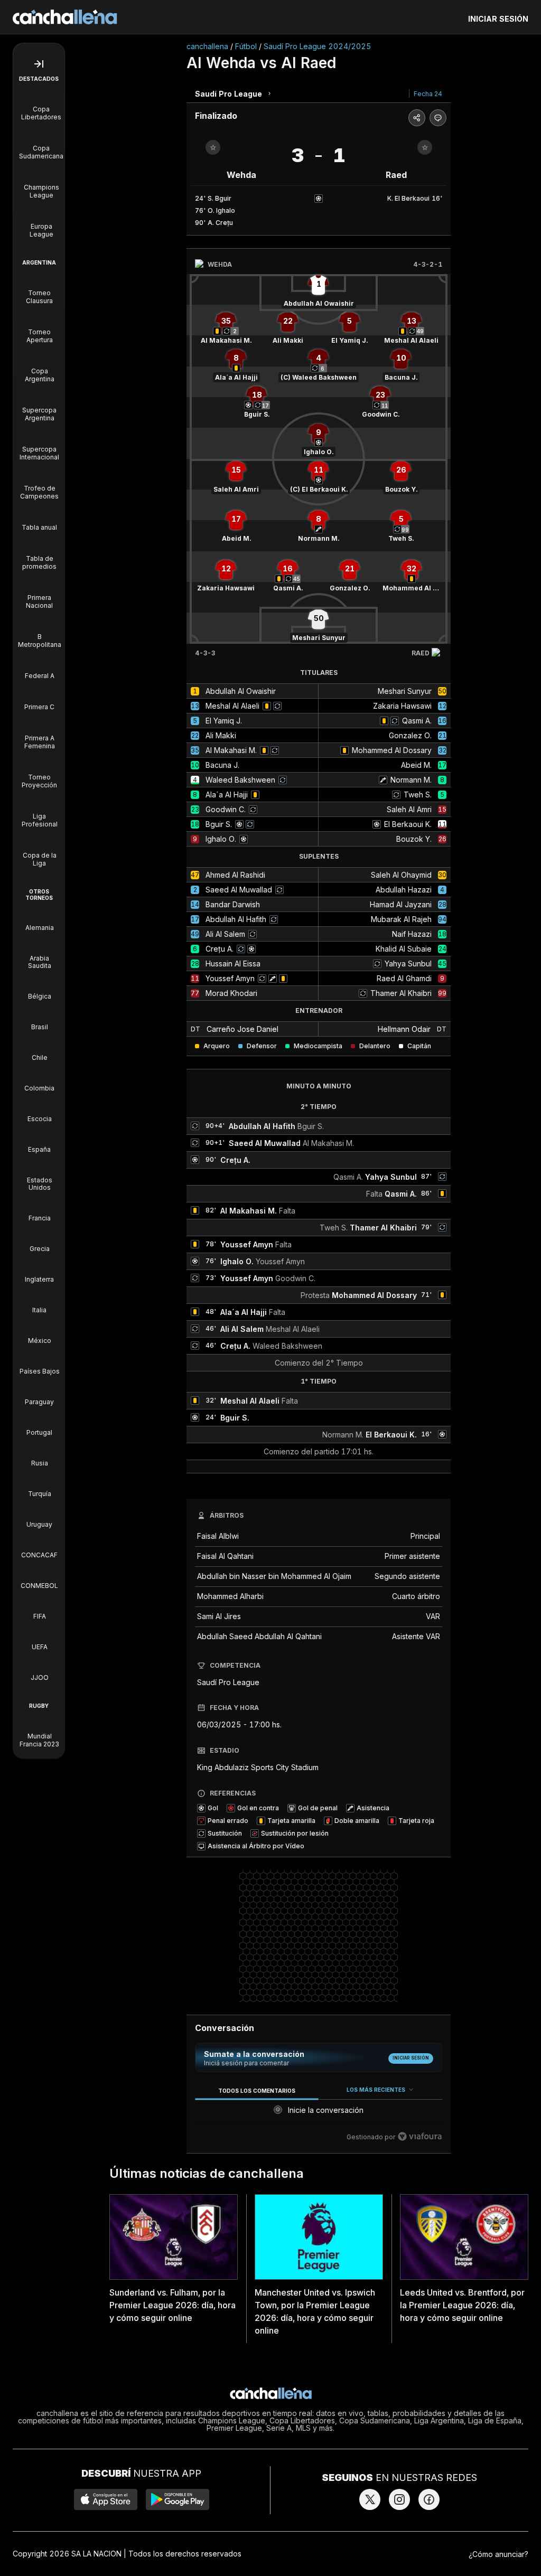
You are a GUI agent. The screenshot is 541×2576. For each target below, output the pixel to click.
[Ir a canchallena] (65, 17)
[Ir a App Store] (106, 2499)
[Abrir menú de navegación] (39, 64)
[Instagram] (399, 2499)
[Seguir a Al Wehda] (213, 147)
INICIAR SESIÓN (498, 19)
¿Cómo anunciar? (498, 2554)
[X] (370, 2499)
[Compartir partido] (417, 118)
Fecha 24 (428, 94)
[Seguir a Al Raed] (425, 147)
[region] (319, 2114)
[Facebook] (429, 2499)
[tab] (256, 2090)
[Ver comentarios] (438, 118)
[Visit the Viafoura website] (420, 2136)
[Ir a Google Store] (178, 2499)
